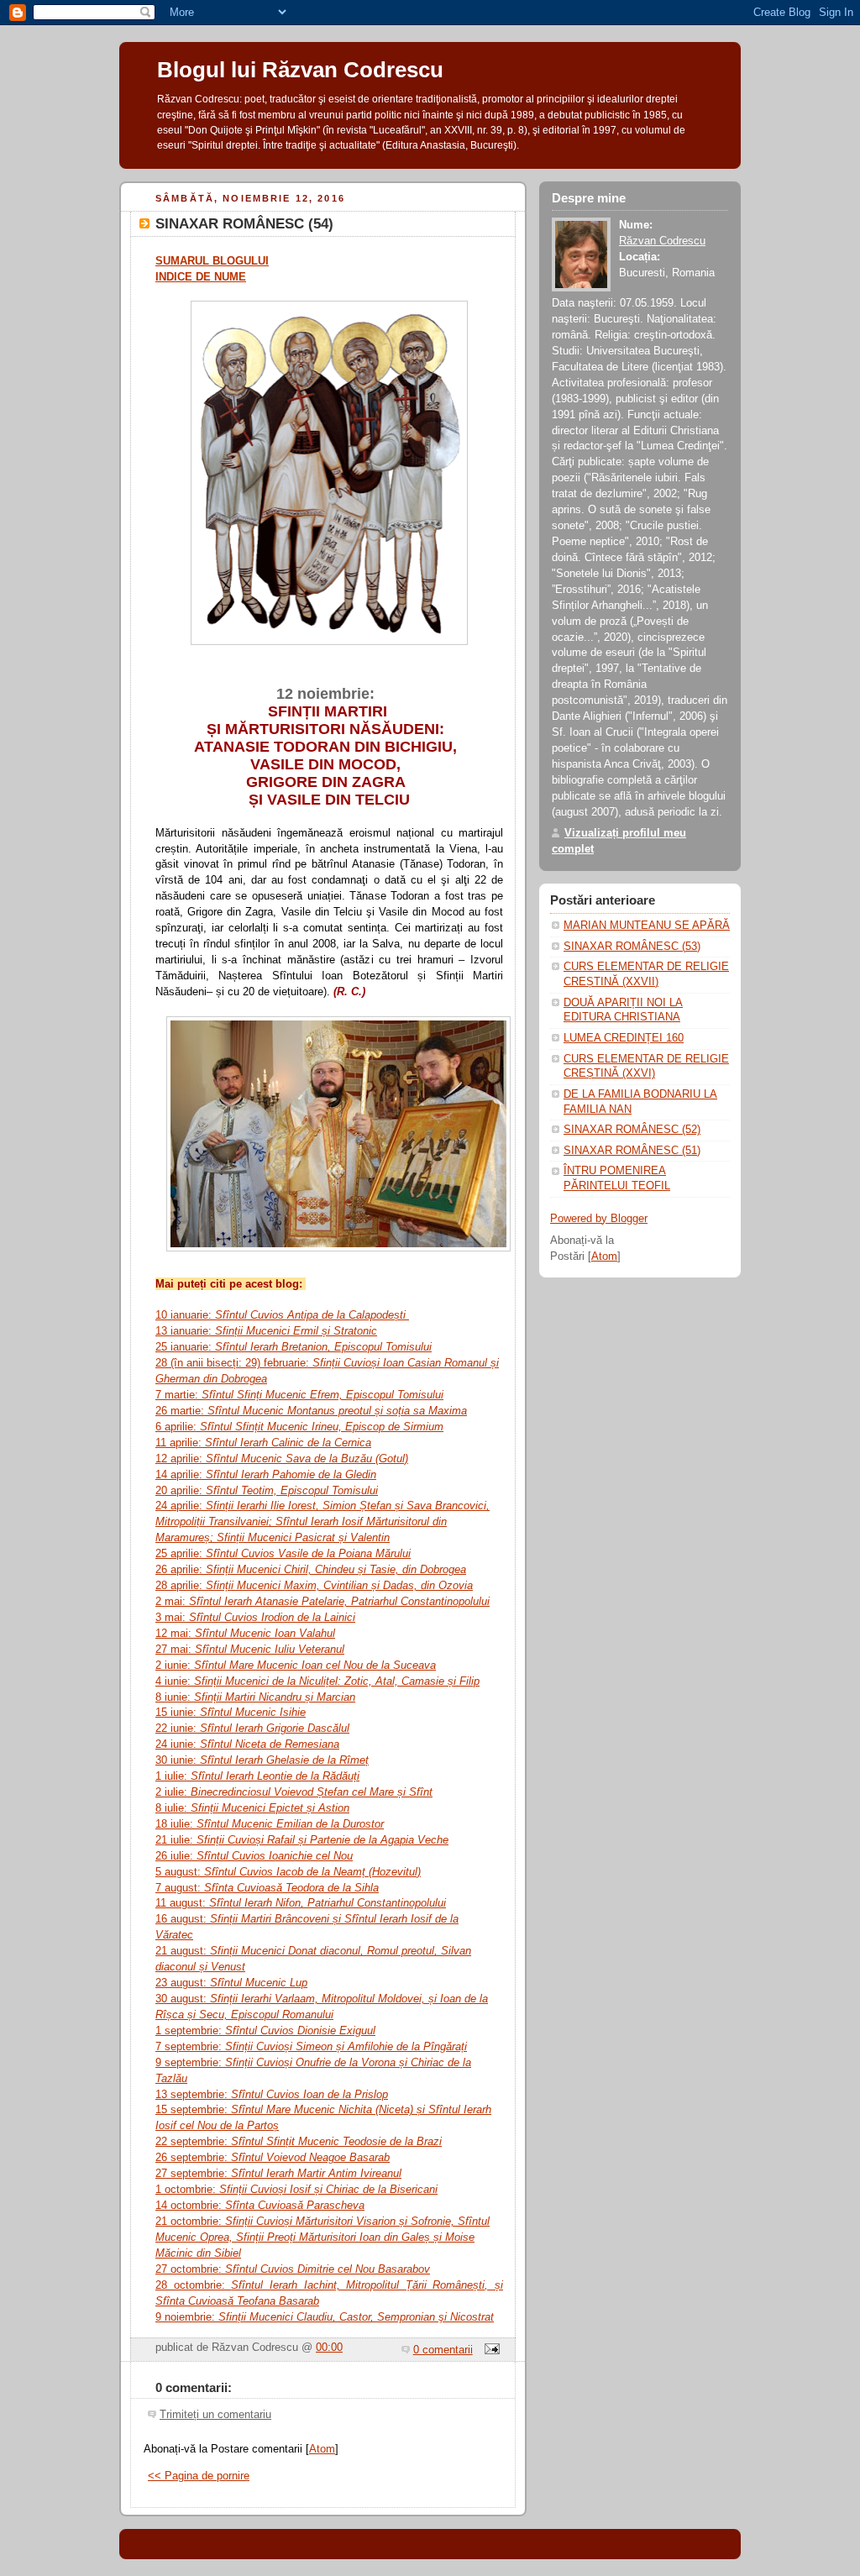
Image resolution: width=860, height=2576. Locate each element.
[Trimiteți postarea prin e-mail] (490, 2350)
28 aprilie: (314, 1585)
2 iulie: (294, 1792)
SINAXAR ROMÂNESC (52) (632, 1130)
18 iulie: (270, 1824)
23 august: (231, 1983)
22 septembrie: (299, 2141)
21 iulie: (302, 1840)
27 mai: (250, 1649)
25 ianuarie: (294, 1347)
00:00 (329, 2348)
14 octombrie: (260, 2205)
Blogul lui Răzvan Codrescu (300, 70)
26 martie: (311, 1411)
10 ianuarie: (281, 1315)
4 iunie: (317, 1681)
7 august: (267, 1888)
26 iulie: (254, 1856)
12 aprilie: (282, 1459)
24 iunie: (247, 1744)
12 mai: (245, 1633)
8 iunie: (255, 1697)
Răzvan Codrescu (662, 241)
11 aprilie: (263, 1443)
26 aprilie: (311, 1569)
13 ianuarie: (266, 1331)
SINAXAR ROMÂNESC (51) (632, 1151)
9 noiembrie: (325, 2317)
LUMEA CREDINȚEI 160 (624, 1038)
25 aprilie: (283, 1553)
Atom (322, 2449)
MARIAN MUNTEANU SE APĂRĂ (647, 926)
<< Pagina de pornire (199, 2476)
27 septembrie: (191, 2173)
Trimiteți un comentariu (215, 2415)
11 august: (301, 1903)
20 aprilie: (267, 1490)
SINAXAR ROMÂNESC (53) (632, 947)
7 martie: (299, 1395)
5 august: (288, 1872)
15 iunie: (231, 1712)
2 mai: (322, 1601)
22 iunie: (252, 1728)
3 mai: (255, 1617)
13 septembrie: (272, 2094)
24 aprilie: (322, 1521)
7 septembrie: (311, 2046)
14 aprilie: (266, 1474)
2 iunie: (296, 1665)
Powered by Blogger (599, 1219)
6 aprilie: (299, 1427)
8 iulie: (252, 1808)
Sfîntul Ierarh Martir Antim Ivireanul (315, 2173)
